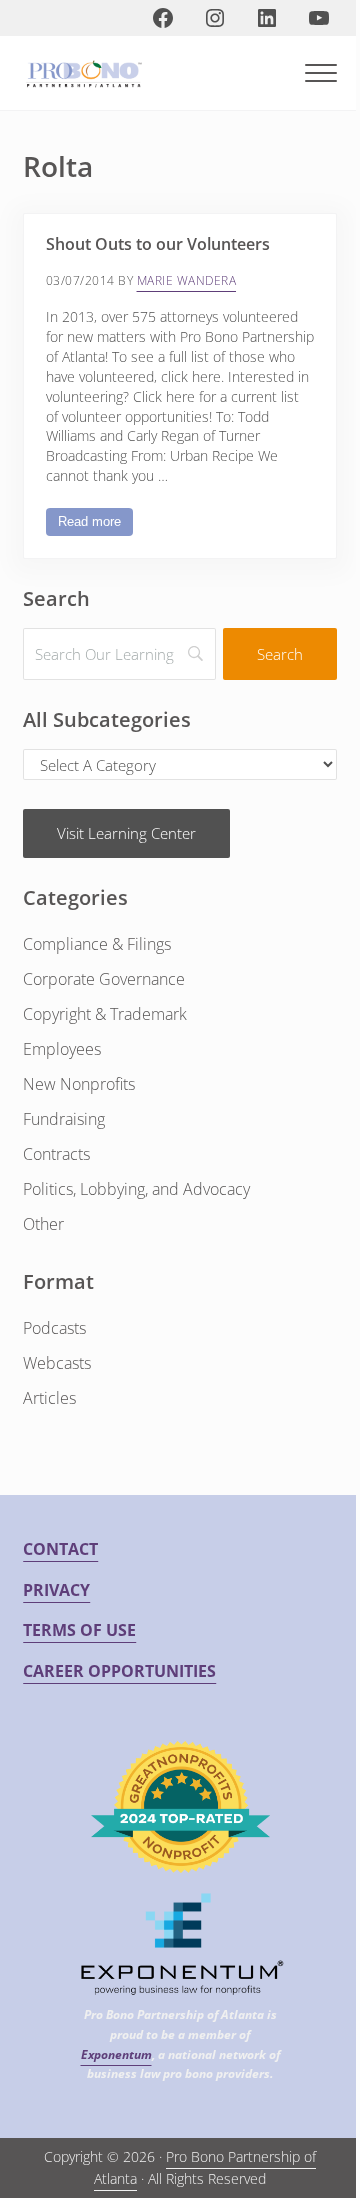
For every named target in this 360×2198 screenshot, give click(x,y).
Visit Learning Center (126, 833)
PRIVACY (56, 1590)
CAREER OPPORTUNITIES (119, 1671)
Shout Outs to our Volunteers (158, 245)
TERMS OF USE (79, 1630)
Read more (95, 525)
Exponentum (116, 2054)
